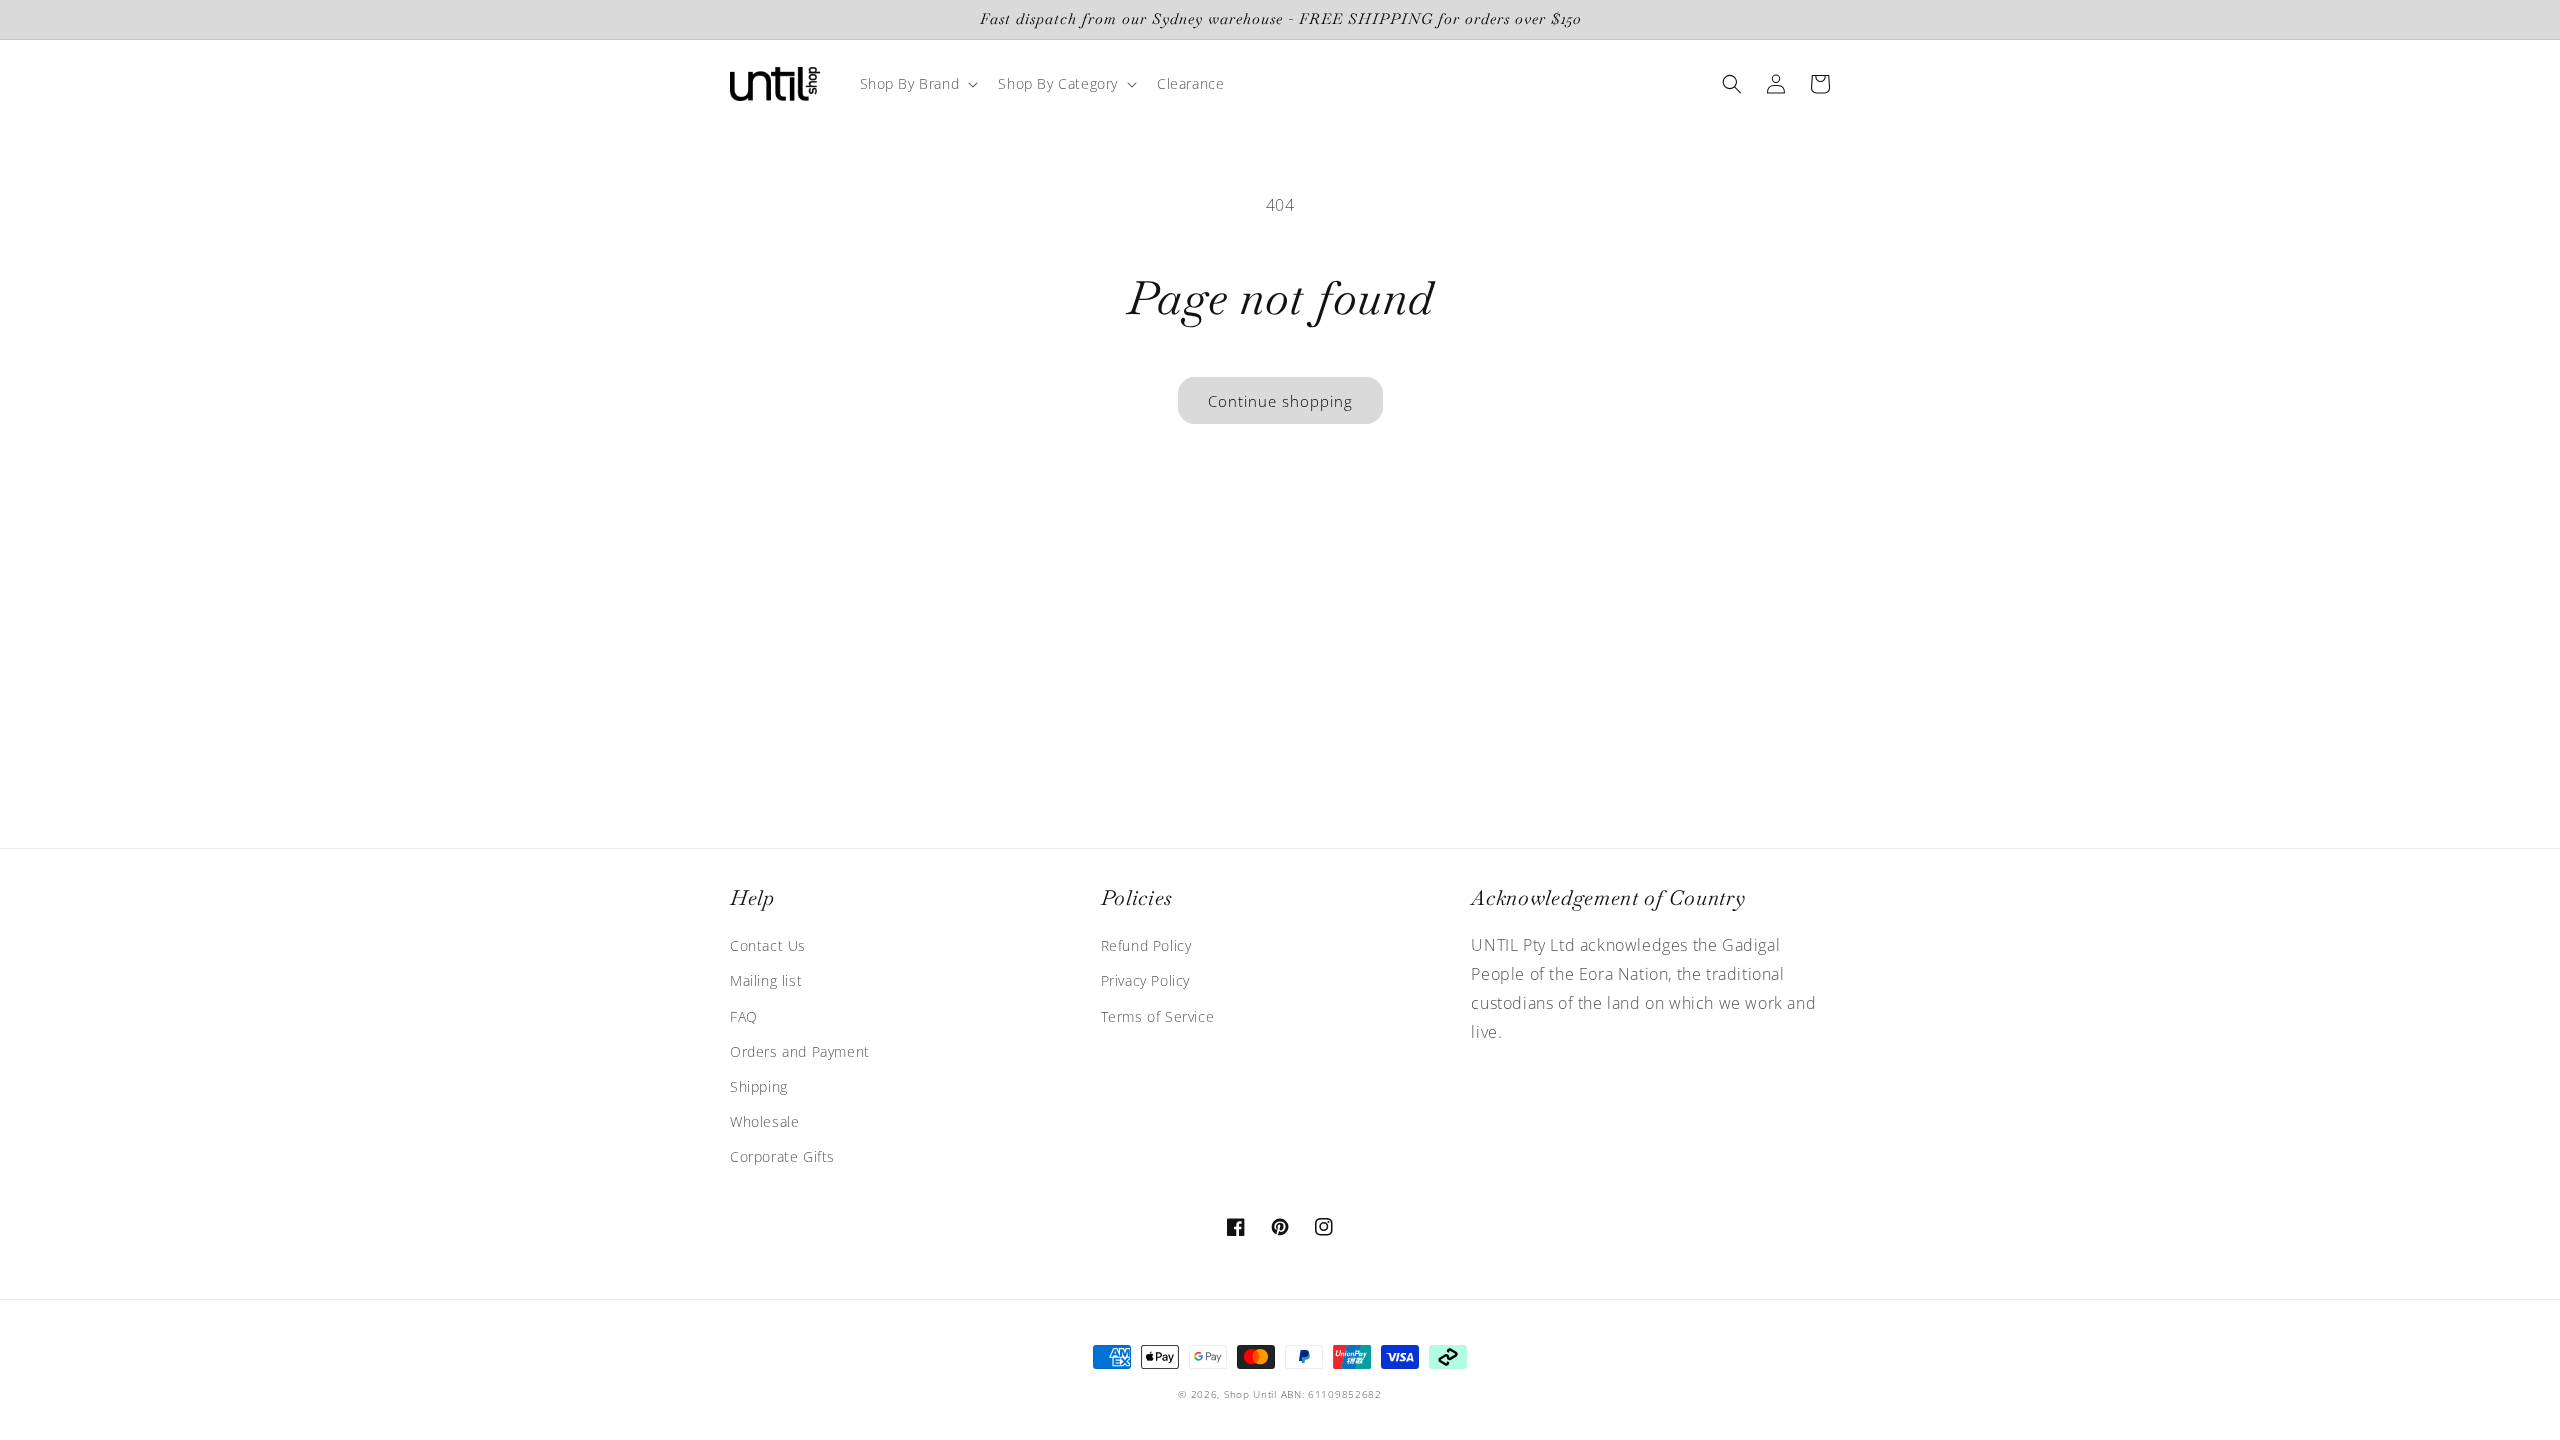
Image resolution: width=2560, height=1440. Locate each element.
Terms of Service (1158, 1016)
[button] (917, 84)
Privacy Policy (1145, 980)
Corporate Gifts (782, 1156)
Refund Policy (1146, 945)
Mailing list (766, 980)
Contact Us (768, 945)
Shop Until (1250, 1394)
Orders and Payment (800, 1051)
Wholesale (764, 1121)
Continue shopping (1280, 401)
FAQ (744, 1016)
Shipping (759, 1086)
